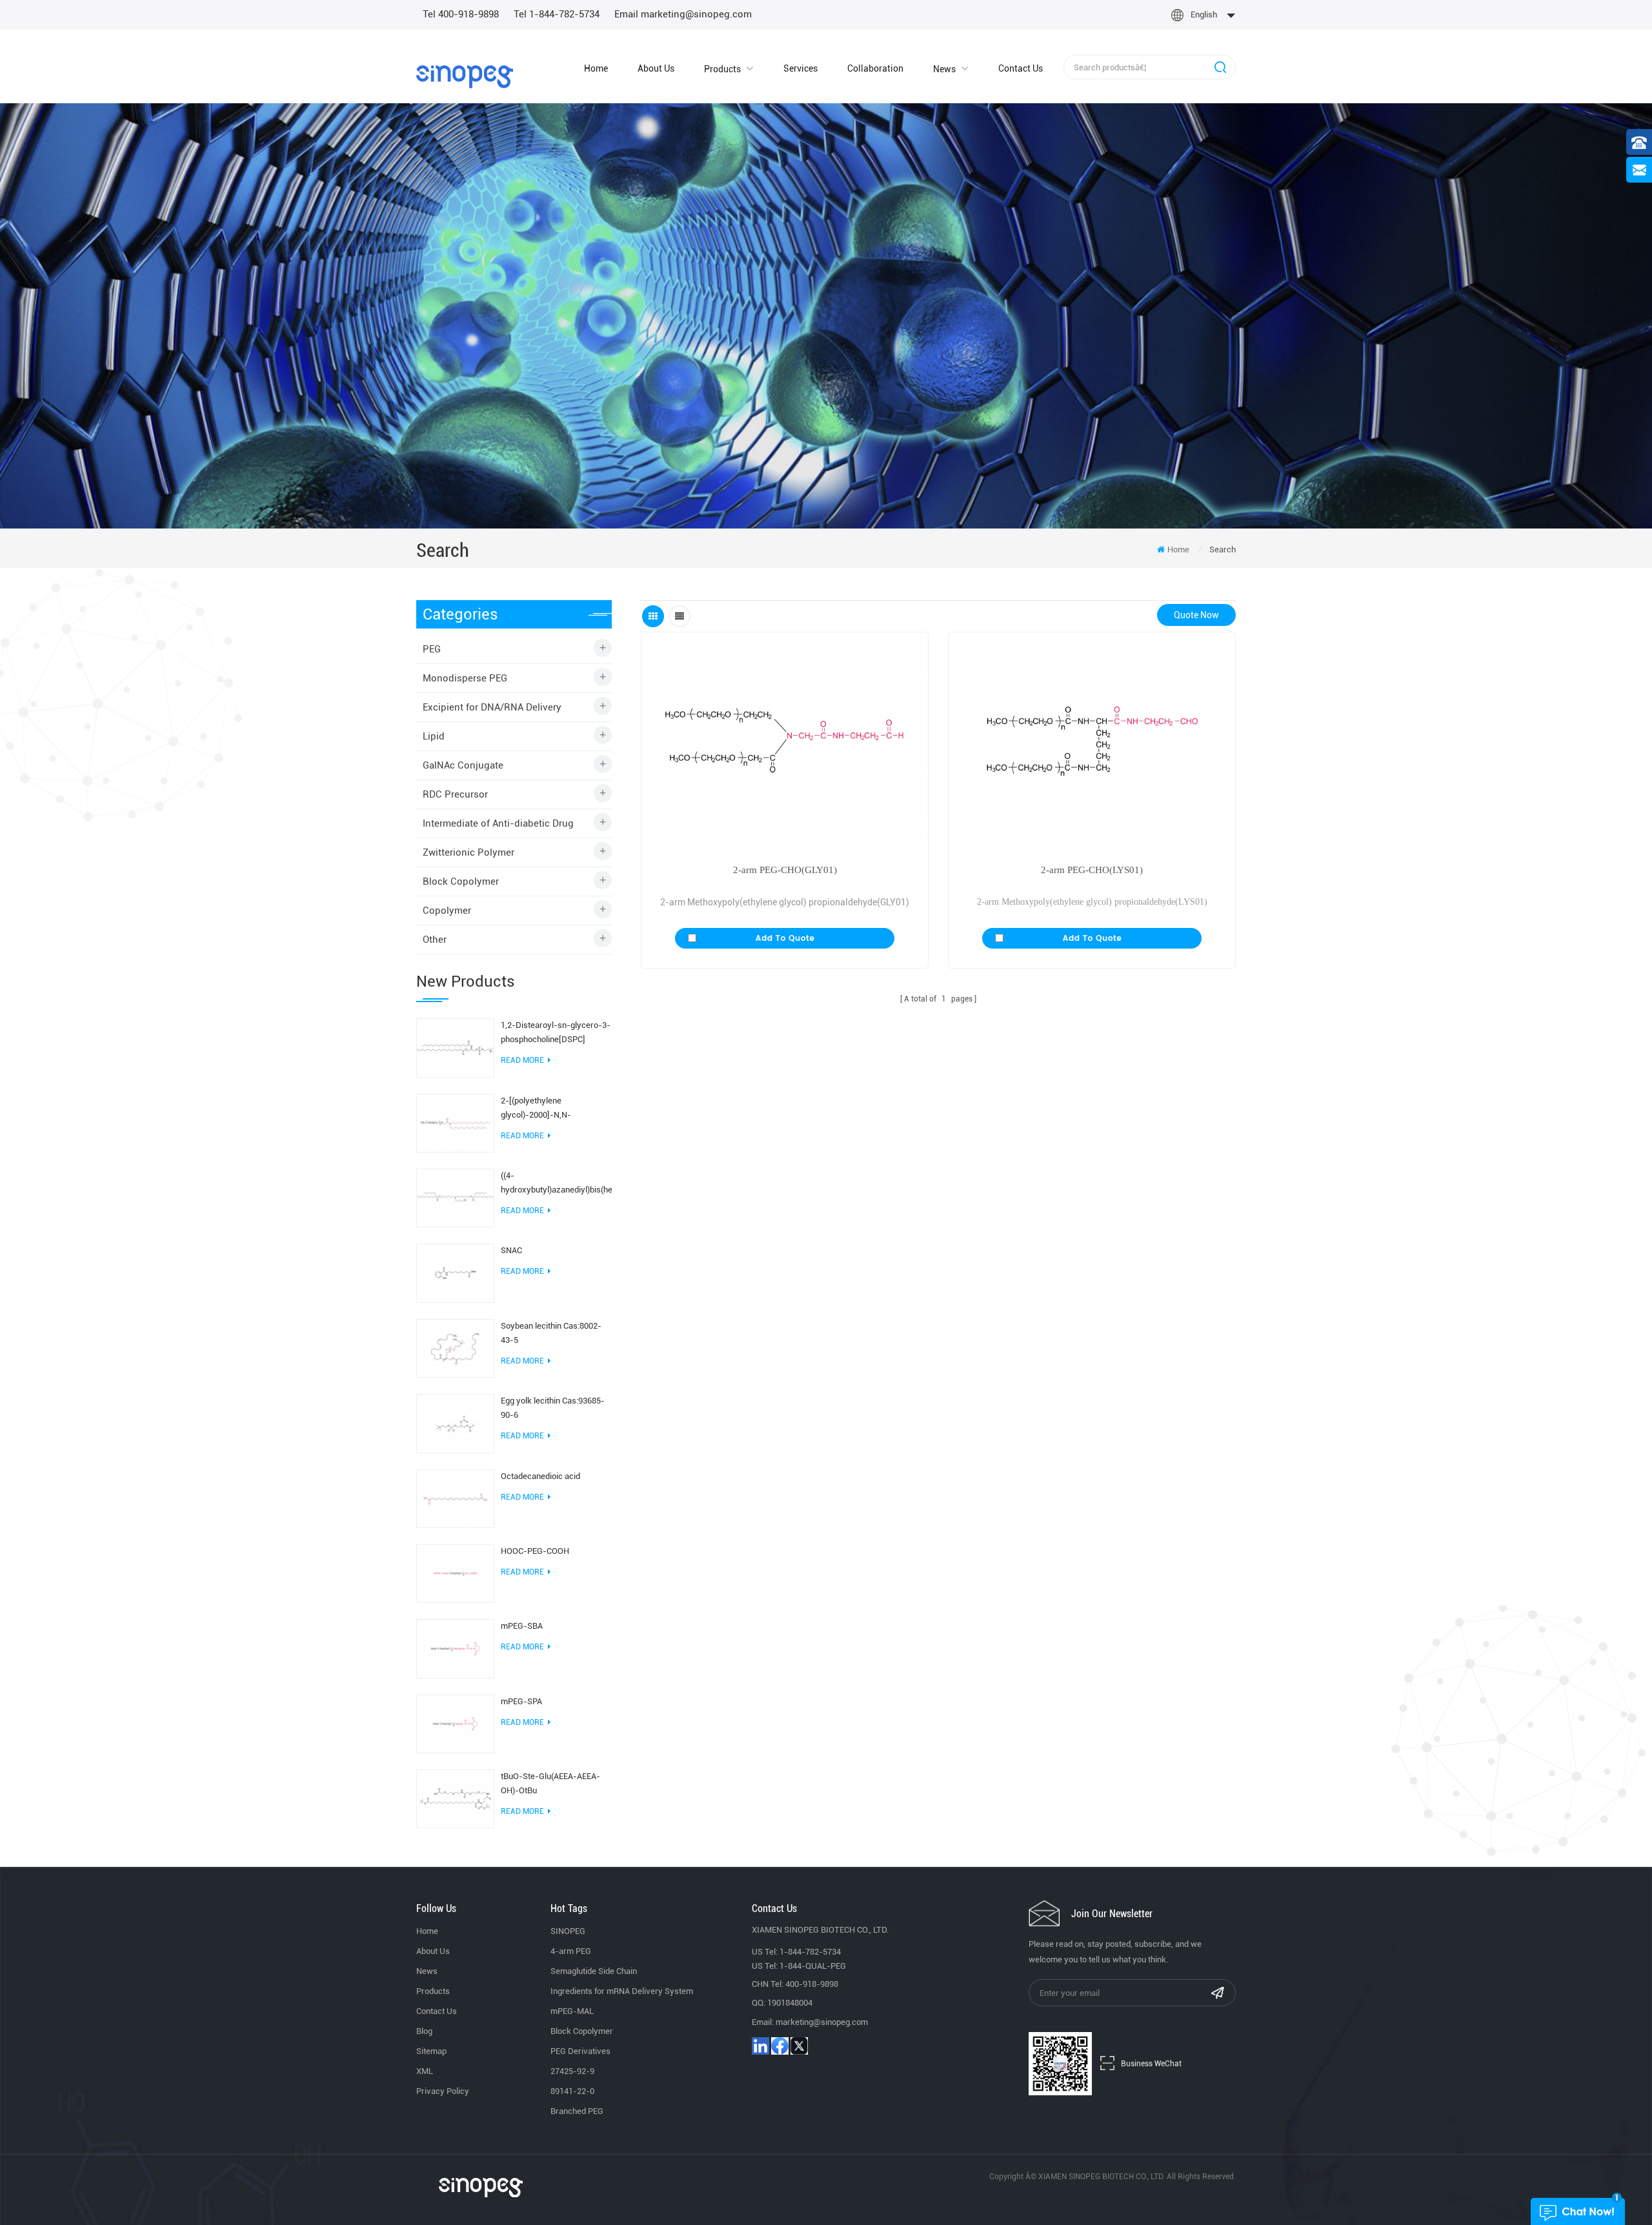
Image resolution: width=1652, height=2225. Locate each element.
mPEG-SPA (521, 1701)
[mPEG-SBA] (455, 1648)
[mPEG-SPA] (455, 1723)
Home (596, 68)
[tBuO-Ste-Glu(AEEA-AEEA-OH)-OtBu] (455, 1798)
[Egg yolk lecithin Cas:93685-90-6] (455, 1423)
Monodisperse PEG (465, 678)
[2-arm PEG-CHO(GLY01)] (785, 741)
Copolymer (447, 911)
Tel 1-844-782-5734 (557, 14)
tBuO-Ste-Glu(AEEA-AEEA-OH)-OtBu (550, 1783)
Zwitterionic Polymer (468, 852)
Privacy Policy (443, 2091)
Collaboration (875, 68)
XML (425, 2071)
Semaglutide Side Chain (594, 1971)
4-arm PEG (571, 1951)
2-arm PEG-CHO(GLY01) (785, 870)
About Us (656, 68)
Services (801, 68)
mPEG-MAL (572, 2011)
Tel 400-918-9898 (461, 14)
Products (722, 69)
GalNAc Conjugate (463, 765)
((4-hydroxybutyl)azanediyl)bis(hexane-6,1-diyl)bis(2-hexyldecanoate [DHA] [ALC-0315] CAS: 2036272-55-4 (556, 1184)
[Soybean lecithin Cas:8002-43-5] (455, 1347)
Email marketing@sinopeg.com (683, 14)
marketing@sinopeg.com (822, 2022)
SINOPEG (568, 1931)
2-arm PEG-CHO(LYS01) (1092, 870)
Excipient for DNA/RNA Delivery (492, 707)
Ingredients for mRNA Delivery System (622, 1991)
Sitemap (431, 2051)
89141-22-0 (572, 2091)
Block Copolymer (461, 881)
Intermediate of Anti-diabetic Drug (498, 823)
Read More (522, 1060)
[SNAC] (455, 1273)
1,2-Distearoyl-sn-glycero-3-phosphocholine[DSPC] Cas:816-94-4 (556, 1033)
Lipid (434, 736)
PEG (432, 649)
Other (435, 940)
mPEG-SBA (522, 1626)
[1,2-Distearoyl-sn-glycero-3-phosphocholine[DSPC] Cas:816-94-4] (455, 1047)
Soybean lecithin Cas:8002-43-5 (551, 1333)
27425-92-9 (572, 2071)
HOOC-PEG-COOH (535, 1551)
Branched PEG (577, 2111)
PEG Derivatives (580, 2051)
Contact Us (1021, 68)
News (944, 69)
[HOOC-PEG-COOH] (455, 1573)
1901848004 (790, 2003)
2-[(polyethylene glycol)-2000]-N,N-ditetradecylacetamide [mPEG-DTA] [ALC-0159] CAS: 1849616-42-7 (556, 1109)
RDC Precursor (455, 794)
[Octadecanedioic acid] (455, 1498)
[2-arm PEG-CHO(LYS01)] (1092, 741)
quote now (1196, 615)
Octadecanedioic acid (540, 1476)
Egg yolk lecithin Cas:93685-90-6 (553, 1408)
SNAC (511, 1250)
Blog (424, 2031)
